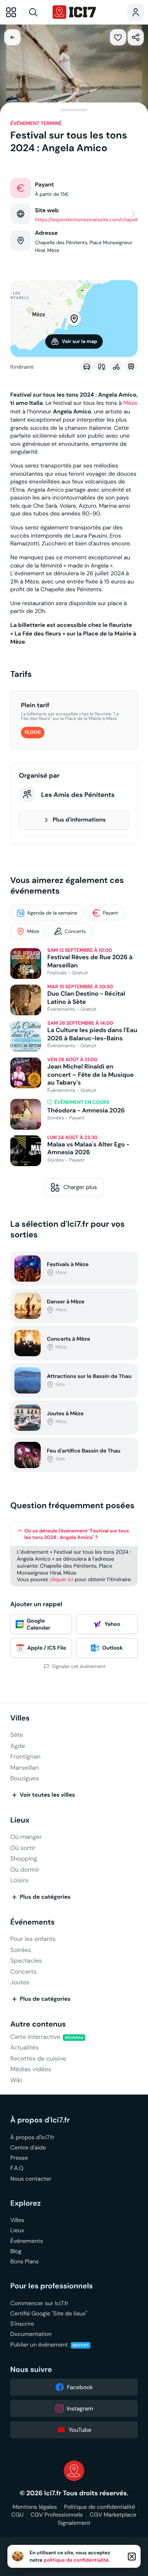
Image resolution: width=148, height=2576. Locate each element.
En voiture (87, 367)
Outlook (112, 1648)
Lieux (20, 1820)
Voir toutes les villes (47, 1795)
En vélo (116, 367)
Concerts (75, 932)
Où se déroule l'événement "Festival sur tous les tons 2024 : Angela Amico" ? (77, 1534)
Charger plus (80, 1187)
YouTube (80, 2430)
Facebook (80, 2387)
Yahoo (112, 1624)
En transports (131, 367)
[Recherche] (37, 12)
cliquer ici (61, 1579)
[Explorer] (11, 12)
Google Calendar (38, 1624)
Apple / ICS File (47, 1648)
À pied (101, 367)
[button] (118, 37)
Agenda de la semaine (52, 913)
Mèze (130, 403)
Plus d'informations (79, 820)
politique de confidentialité (76, 2560)
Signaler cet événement (79, 1667)
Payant (110, 913)
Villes (20, 1718)
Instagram (80, 2408)
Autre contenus (38, 2024)
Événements (32, 1922)
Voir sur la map (80, 341)
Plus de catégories (45, 1897)
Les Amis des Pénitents (78, 795)
